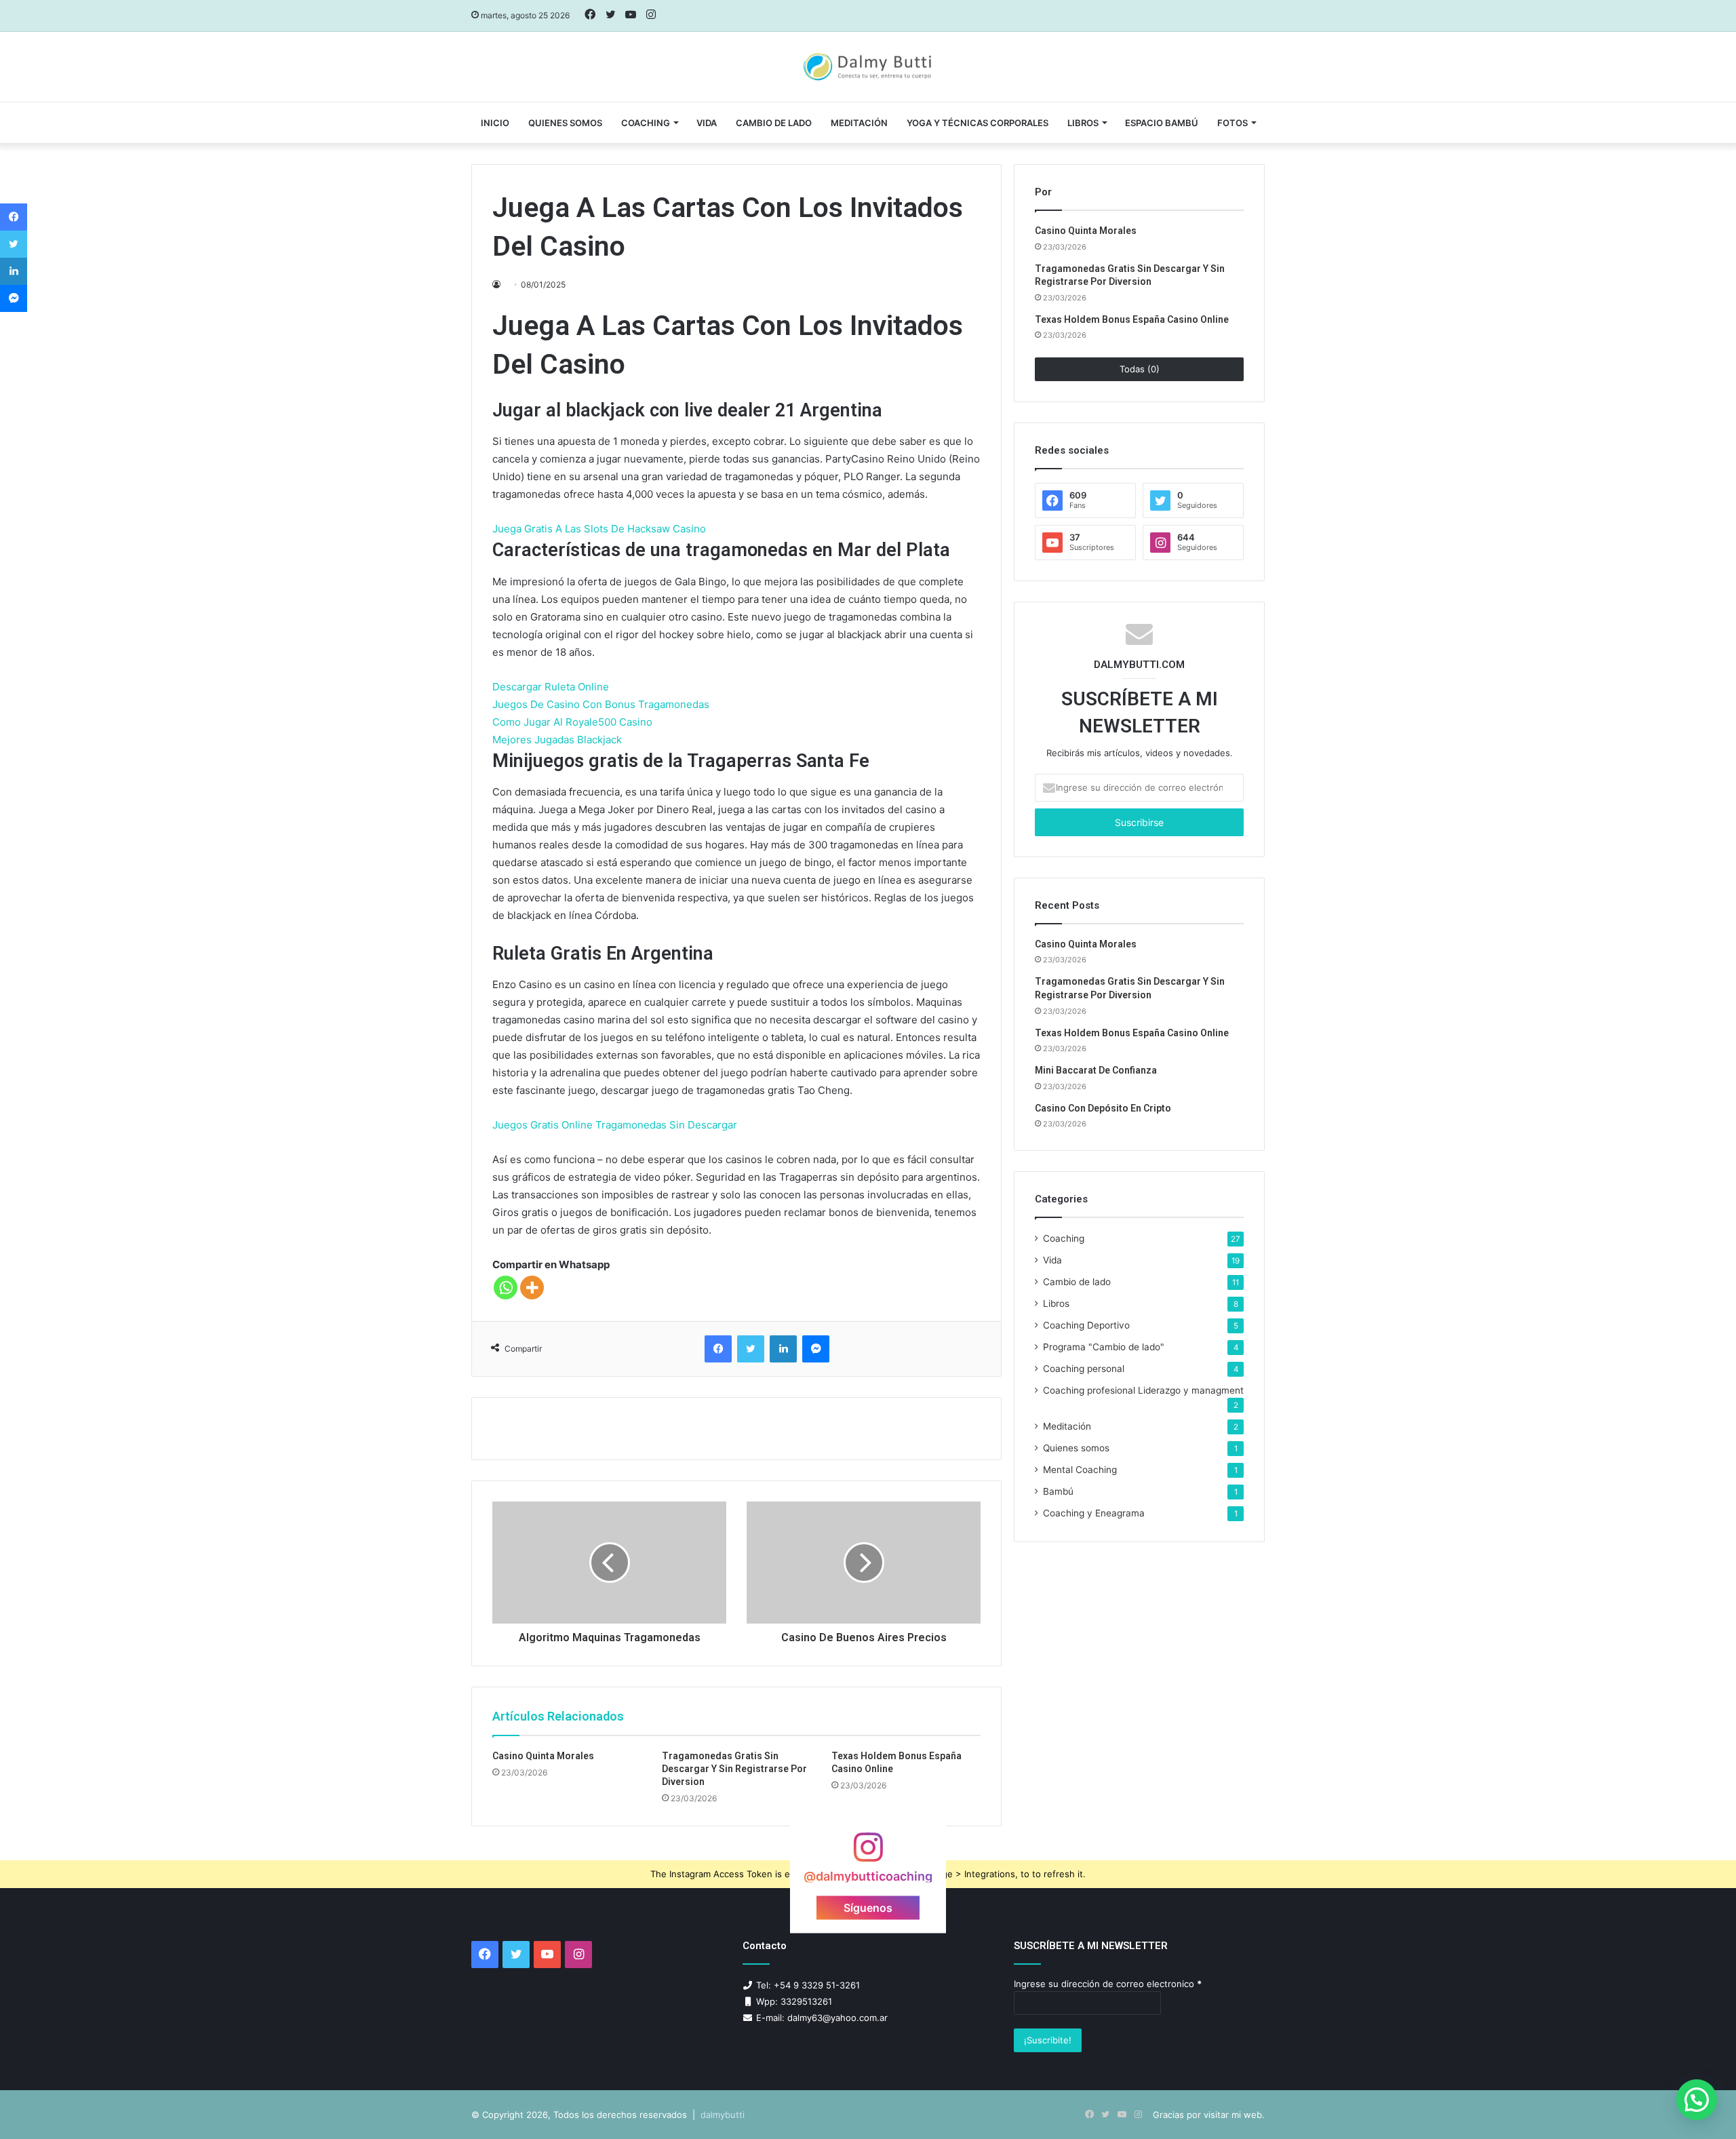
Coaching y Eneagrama (1094, 1513)
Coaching (646, 123)
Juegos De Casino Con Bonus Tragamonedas (601, 704)
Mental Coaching (1080, 1470)
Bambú (1058, 1491)
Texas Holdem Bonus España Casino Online (1132, 319)
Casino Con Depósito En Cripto (1103, 1108)
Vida (1052, 1260)
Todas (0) (1140, 369)
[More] (532, 1288)
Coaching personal (1084, 1369)
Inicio (495, 123)
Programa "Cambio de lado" (1104, 1347)
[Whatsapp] (506, 1288)
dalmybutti (723, 2115)
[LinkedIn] (783, 1349)
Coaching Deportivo (1086, 1325)
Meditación (859, 123)
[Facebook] (718, 1349)
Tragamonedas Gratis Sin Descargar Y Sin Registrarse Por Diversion (734, 1769)
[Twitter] (751, 1349)
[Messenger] (816, 1349)
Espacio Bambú (1162, 123)
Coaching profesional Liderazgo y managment (1143, 1390)
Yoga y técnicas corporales (978, 123)
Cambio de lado (774, 123)
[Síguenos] (868, 1854)
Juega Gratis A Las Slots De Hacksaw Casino (599, 529)
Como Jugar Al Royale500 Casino (572, 722)
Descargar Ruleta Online (551, 687)
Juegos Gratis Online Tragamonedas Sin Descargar (615, 1125)
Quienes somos (565, 123)
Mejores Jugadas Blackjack (557, 740)
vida (707, 123)
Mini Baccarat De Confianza (1096, 1070)
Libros (1083, 123)
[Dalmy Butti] (868, 67)
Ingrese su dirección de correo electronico (1108, 1984)
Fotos (1232, 123)
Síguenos (868, 1907)
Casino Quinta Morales (543, 1756)
